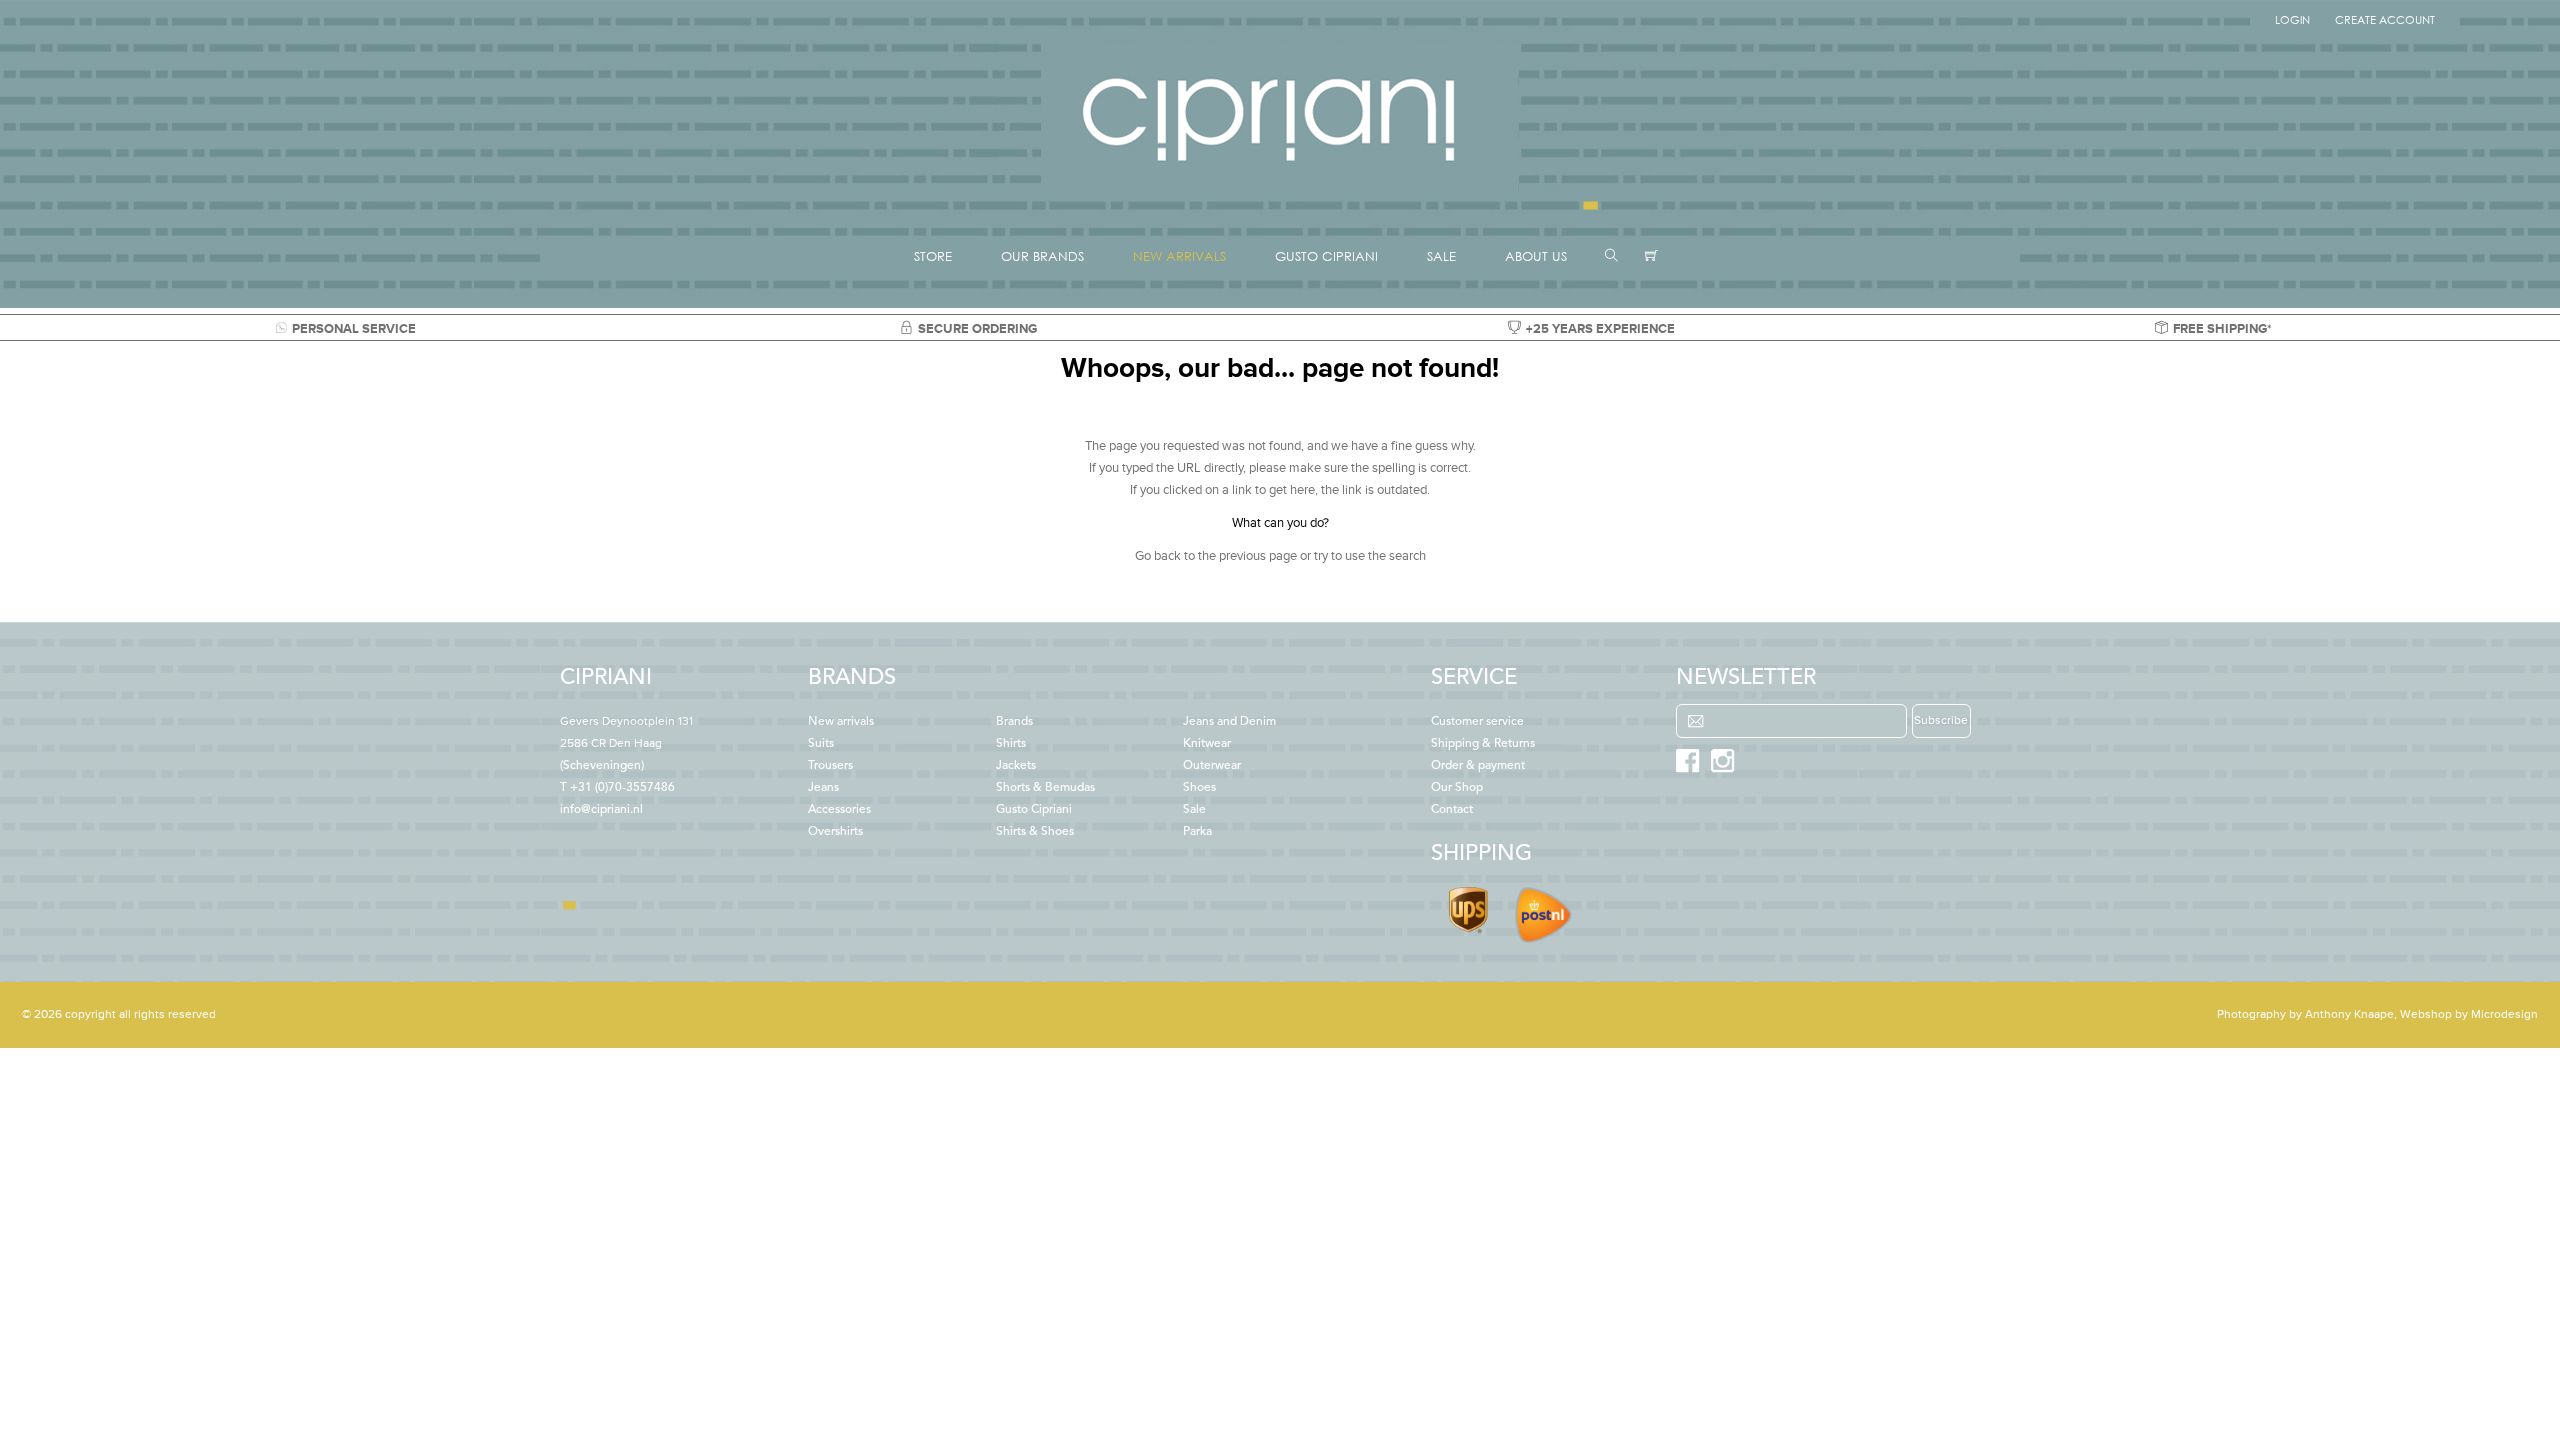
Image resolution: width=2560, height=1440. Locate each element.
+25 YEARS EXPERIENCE (1600, 329)
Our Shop (1457, 788)
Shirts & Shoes (1035, 832)
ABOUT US (1536, 256)
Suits (821, 744)
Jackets (1016, 766)
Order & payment (1478, 766)
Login (2292, 20)
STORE (933, 256)
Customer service (1477, 722)
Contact (1452, 810)
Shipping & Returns (1483, 744)
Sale (1194, 810)
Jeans (823, 788)
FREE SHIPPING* (2222, 329)
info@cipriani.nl (601, 810)
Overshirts (835, 832)
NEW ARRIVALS (1179, 256)
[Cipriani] (1280, 194)
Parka (1197, 832)
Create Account (2385, 20)
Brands (1014, 722)
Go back (1158, 556)
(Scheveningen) (626, 744)
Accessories (839, 810)
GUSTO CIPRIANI (1326, 256)
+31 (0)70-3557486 (622, 788)
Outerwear (1212, 766)
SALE (1441, 256)
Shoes (1199, 788)
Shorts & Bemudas (1045, 788)
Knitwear (1207, 744)
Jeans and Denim (1229, 722)
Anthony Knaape (2349, 1014)
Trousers (830, 766)
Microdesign (2504, 1014)
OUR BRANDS (1042, 256)
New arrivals (841, 722)
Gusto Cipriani (1034, 810)
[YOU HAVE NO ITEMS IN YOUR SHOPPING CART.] (1651, 256)
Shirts (1011, 744)
